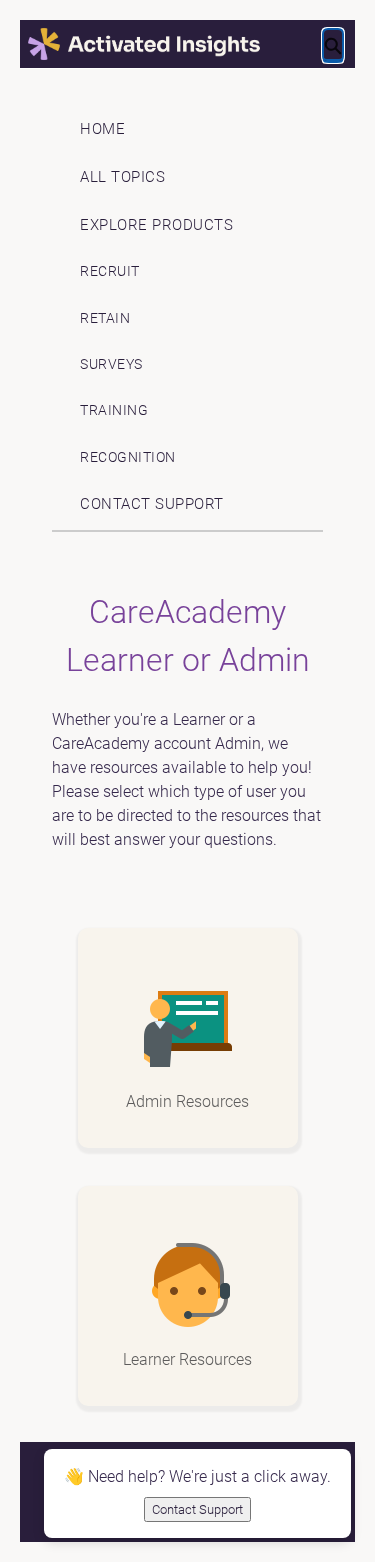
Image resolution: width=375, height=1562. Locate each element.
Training (114, 410)
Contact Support (152, 504)
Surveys (111, 364)
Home (102, 129)
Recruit (110, 271)
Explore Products (156, 225)
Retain (105, 318)
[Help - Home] (188, 44)
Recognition (128, 457)
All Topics (122, 177)
